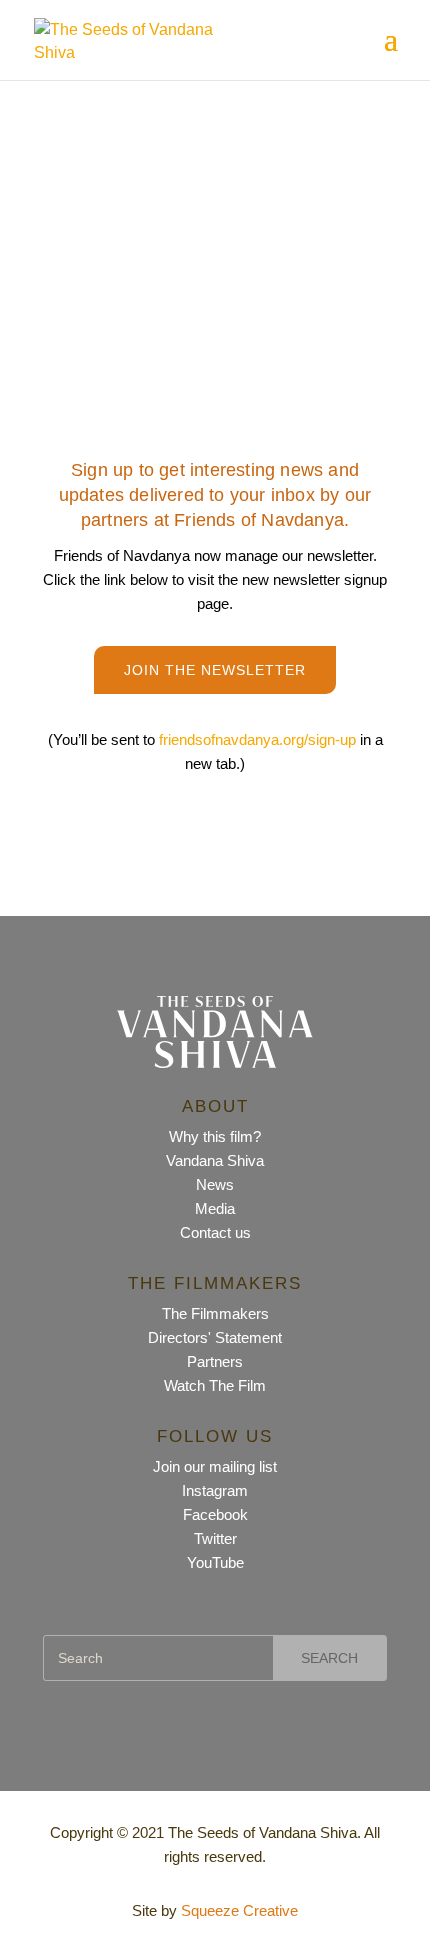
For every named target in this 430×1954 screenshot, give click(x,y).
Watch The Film (215, 1385)
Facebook (215, 1514)
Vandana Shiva (215, 1160)
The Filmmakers (215, 1313)
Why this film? (215, 1136)
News (215, 1184)
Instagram (215, 1490)
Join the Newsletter (215, 670)
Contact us (215, 1232)
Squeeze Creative (239, 1910)
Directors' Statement (215, 1337)
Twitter (215, 1538)
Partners (215, 1361)
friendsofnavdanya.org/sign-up (259, 739)
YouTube (215, 1562)
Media (215, 1208)
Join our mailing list (215, 1466)
